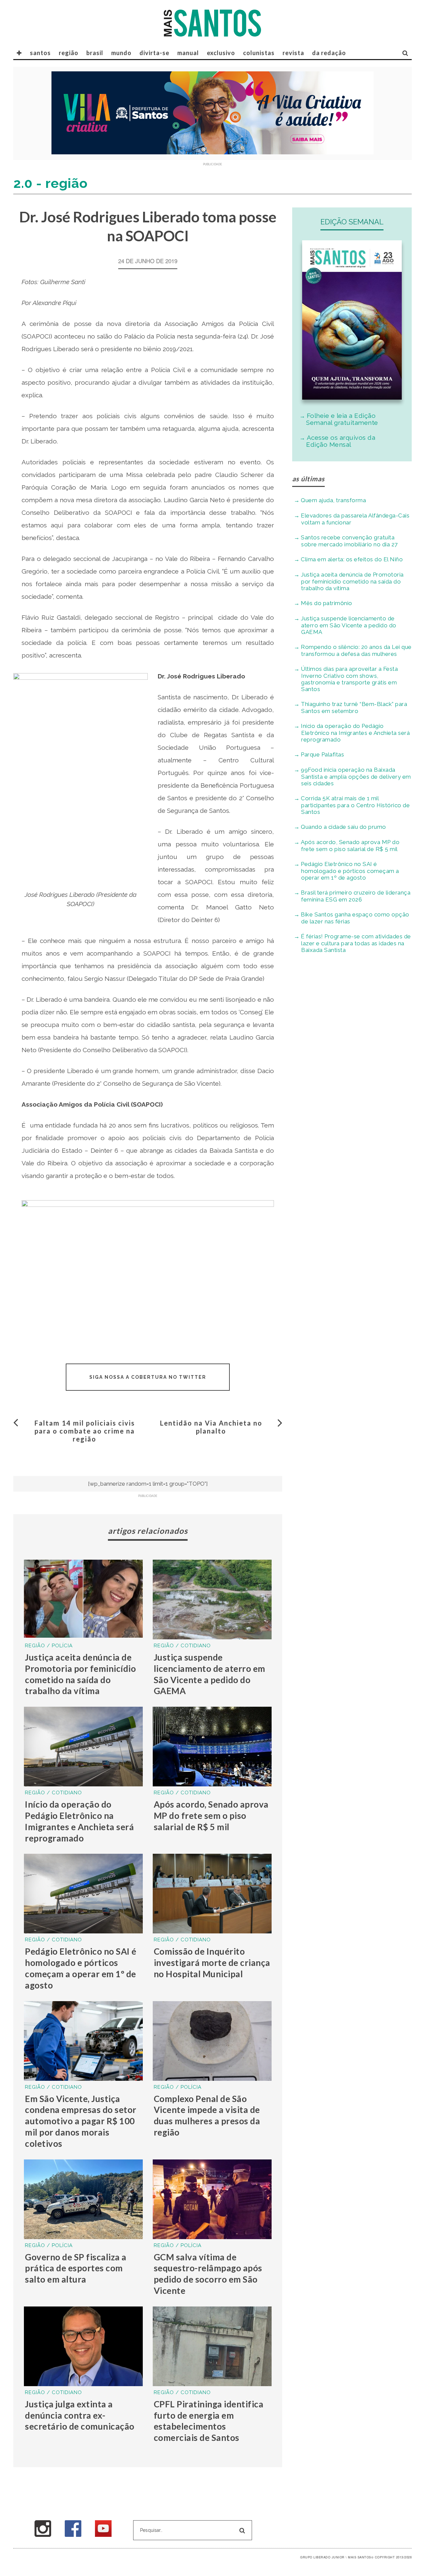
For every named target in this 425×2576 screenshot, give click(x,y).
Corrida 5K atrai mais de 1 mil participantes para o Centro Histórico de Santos (355, 805)
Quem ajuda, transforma (333, 500)
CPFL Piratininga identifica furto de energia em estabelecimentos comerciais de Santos (209, 2421)
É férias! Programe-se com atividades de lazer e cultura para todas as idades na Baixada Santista (356, 943)
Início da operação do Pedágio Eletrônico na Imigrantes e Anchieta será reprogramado (79, 1821)
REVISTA (293, 53)
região (69, 53)
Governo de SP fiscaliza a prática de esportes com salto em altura (76, 2268)
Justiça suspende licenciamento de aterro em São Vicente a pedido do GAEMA (210, 1674)
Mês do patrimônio (327, 603)
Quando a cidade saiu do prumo (343, 827)
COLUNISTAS (259, 53)
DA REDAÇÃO (329, 53)
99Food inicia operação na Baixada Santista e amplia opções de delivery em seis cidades (356, 777)
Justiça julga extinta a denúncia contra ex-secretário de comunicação (80, 2415)
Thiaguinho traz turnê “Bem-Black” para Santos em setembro (354, 707)
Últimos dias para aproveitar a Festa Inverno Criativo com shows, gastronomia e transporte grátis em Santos (349, 679)
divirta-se (154, 53)
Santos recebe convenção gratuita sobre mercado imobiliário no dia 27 (349, 541)
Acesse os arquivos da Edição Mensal (341, 441)
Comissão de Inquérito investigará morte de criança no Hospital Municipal (212, 1963)
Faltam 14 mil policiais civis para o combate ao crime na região (85, 1431)
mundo (121, 53)
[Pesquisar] (405, 53)
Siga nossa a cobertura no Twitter (148, 1377)
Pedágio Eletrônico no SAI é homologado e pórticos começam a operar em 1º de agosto (81, 1968)
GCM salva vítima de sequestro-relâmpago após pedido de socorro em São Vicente (208, 2274)
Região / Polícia (49, 1646)
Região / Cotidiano (182, 1646)
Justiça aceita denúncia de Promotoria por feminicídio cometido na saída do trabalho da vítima (80, 1674)
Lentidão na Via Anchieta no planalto (211, 1427)
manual (188, 53)
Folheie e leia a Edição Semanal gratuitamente (342, 419)
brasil (95, 53)
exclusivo (221, 53)
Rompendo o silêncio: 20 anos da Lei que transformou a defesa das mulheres (356, 650)
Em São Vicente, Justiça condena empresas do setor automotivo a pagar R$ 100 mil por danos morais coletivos (81, 2121)
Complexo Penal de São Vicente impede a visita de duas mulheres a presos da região (207, 2115)
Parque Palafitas (322, 754)
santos (40, 53)
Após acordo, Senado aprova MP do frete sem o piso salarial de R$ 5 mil (211, 1816)
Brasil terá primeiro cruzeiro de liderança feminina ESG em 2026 (356, 896)
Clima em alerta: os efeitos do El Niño (352, 559)
